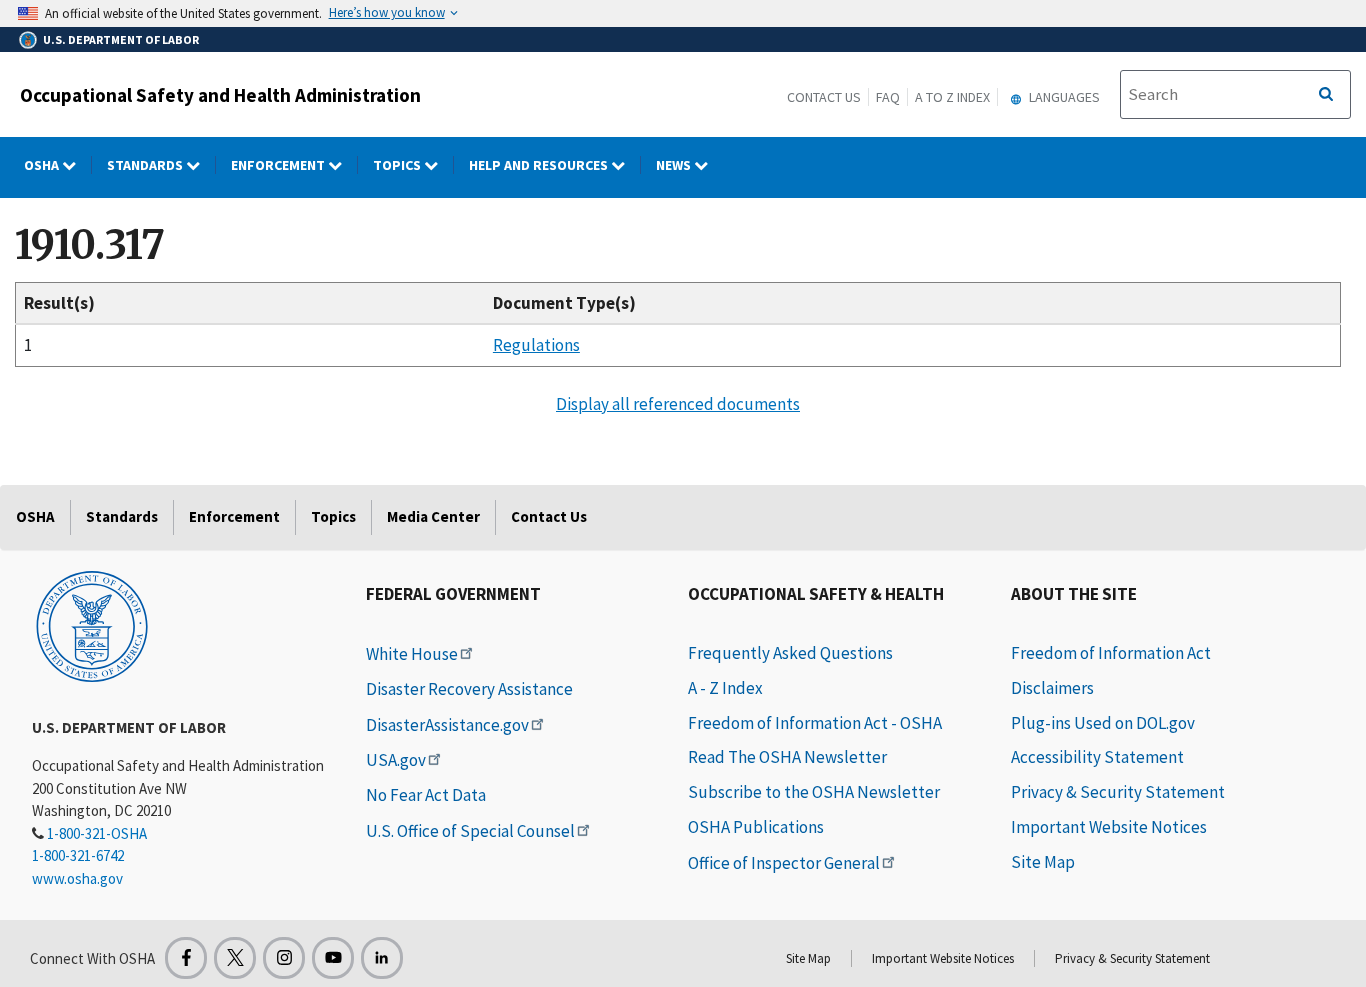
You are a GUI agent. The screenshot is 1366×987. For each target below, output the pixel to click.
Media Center (433, 516)
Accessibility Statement (1097, 757)
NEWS (675, 165)
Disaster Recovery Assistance (469, 689)
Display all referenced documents (678, 404)
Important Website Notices (1109, 827)
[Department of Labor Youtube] (333, 958)
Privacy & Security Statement (1118, 792)
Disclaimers (1052, 688)
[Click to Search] (1326, 95)
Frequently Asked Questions (790, 653)
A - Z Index (725, 688)
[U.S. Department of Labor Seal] (92, 625)
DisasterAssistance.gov (447, 725)
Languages (1063, 97)
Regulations (536, 345)
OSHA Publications (756, 827)
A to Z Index (952, 97)
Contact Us (824, 97)
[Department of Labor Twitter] (235, 958)
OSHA (43, 165)
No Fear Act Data (426, 795)
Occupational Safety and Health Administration (220, 95)
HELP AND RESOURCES (540, 165)
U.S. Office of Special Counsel (470, 831)
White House (412, 654)
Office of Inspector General (784, 863)
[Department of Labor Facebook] (186, 958)
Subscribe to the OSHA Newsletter (814, 792)
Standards (146, 165)
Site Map (1043, 862)
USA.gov (396, 760)
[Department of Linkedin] (382, 958)
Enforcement (279, 165)
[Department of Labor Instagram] (284, 958)
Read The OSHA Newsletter (787, 757)
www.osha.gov (77, 878)
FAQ (888, 97)
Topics (398, 165)
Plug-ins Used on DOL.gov (1103, 723)
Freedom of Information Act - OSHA (815, 723)
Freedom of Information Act (1111, 653)
